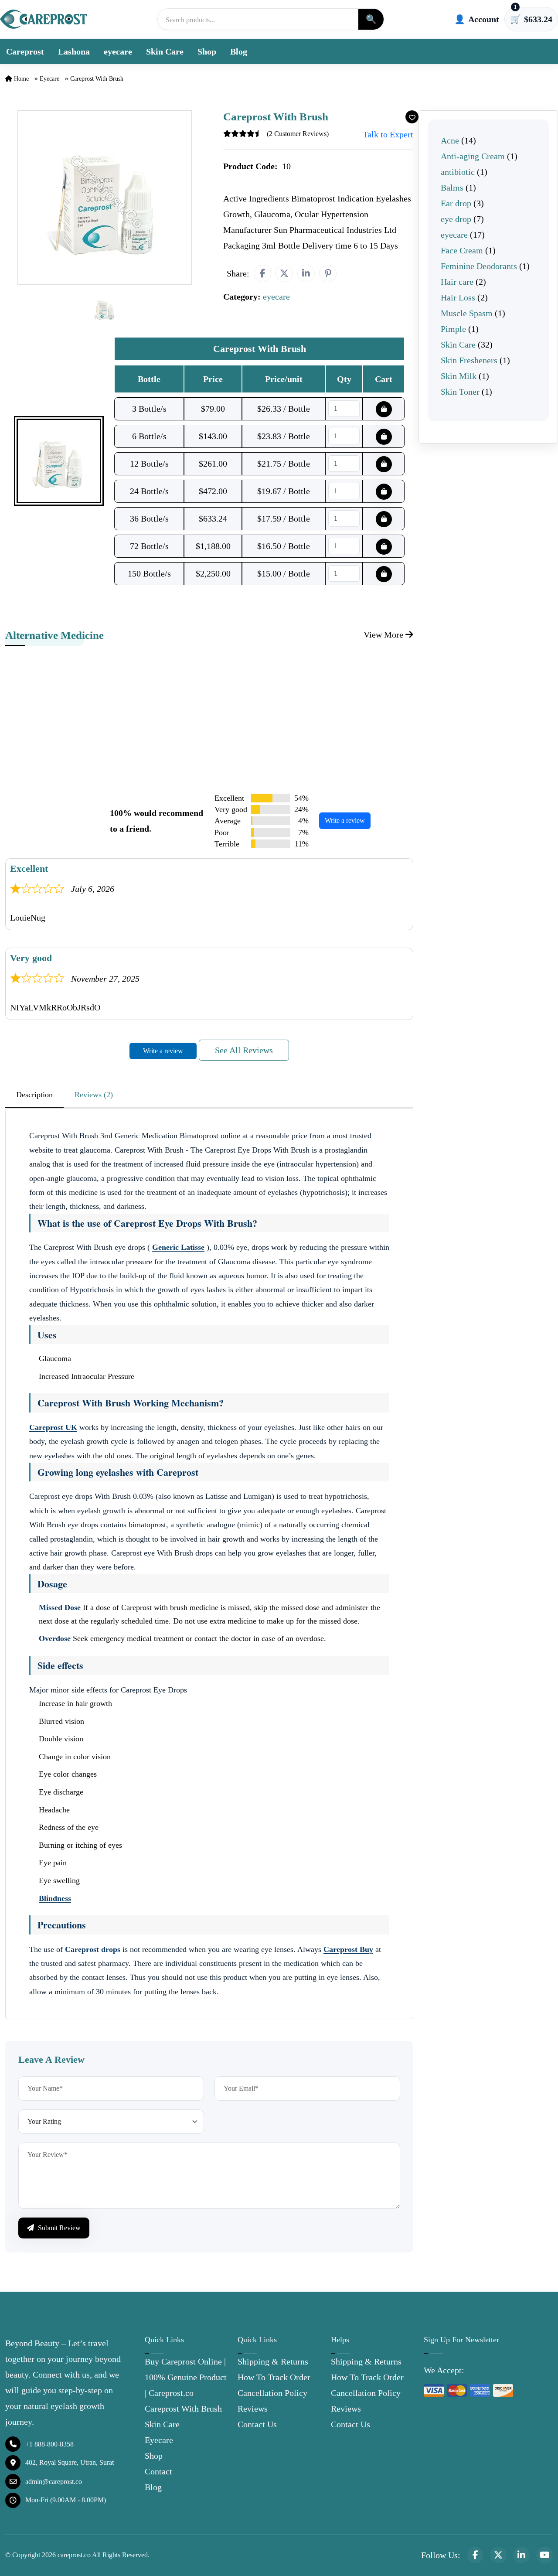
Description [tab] (34, 1095)
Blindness (55, 1898)
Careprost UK (53, 1427)
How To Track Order (274, 2377)
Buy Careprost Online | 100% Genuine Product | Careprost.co (186, 2377)
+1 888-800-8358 (49, 2444)
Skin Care (165, 51)
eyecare (118, 51)
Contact (158, 2471)
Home (20, 79)
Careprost (25, 51)
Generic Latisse (178, 1247)
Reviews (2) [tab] (94, 1095)
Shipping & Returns (273, 2361)
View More (384, 635)
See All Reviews (244, 1050)
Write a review (345, 821)
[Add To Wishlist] (412, 117)
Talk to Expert (388, 134)
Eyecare (159, 2440)
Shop (207, 51)
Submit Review (58, 2228)
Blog (239, 51)
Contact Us (257, 2424)
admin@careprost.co (54, 2482)
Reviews (253, 2409)
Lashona (74, 51)
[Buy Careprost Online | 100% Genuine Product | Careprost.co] (44, 19)
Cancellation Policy (272, 2393)
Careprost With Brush (183, 2409)
